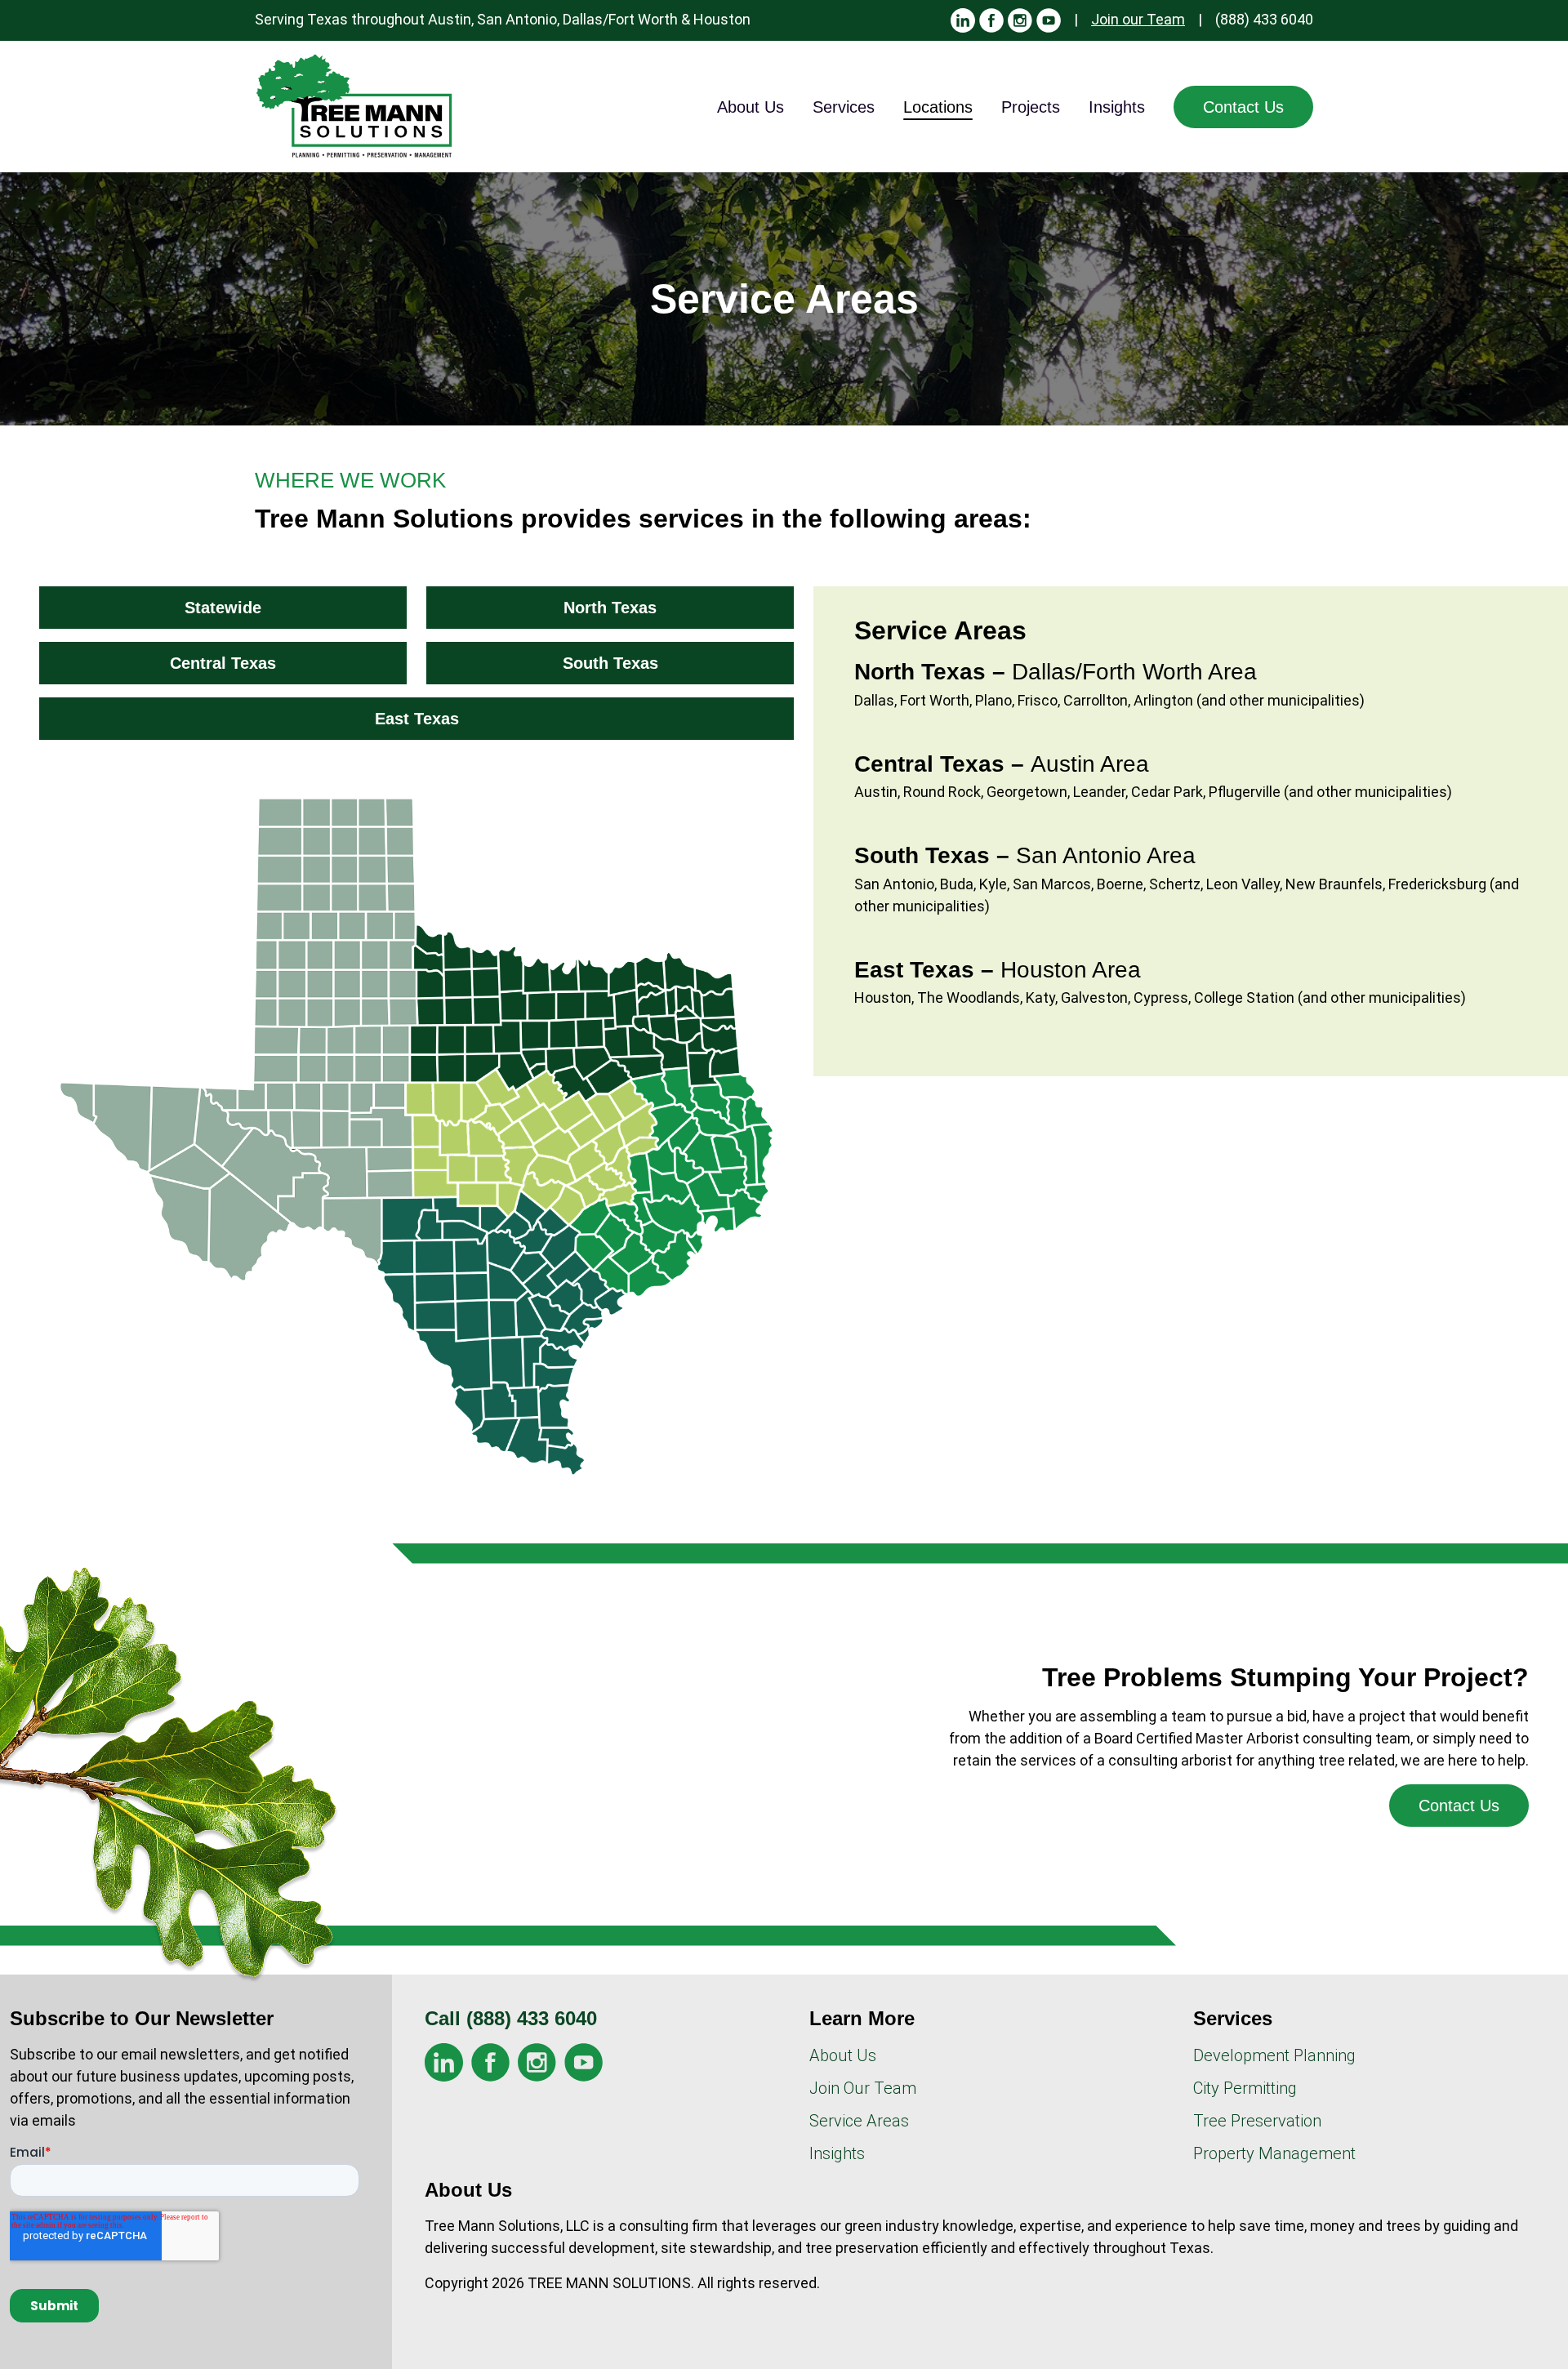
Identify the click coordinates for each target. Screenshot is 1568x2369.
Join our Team (1138, 19)
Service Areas (859, 2121)
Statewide (223, 608)
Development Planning (1274, 2055)
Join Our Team (863, 2088)
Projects (1031, 107)
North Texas (610, 608)
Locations (938, 107)
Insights (1117, 107)
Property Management (1274, 2153)
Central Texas (223, 663)
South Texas (610, 663)
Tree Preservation (1257, 2121)
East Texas (417, 719)
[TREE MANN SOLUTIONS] (355, 107)
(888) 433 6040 (1264, 19)
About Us (751, 107)
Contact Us (1243, 107)
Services (844, 107)
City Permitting (1245, 2088)
